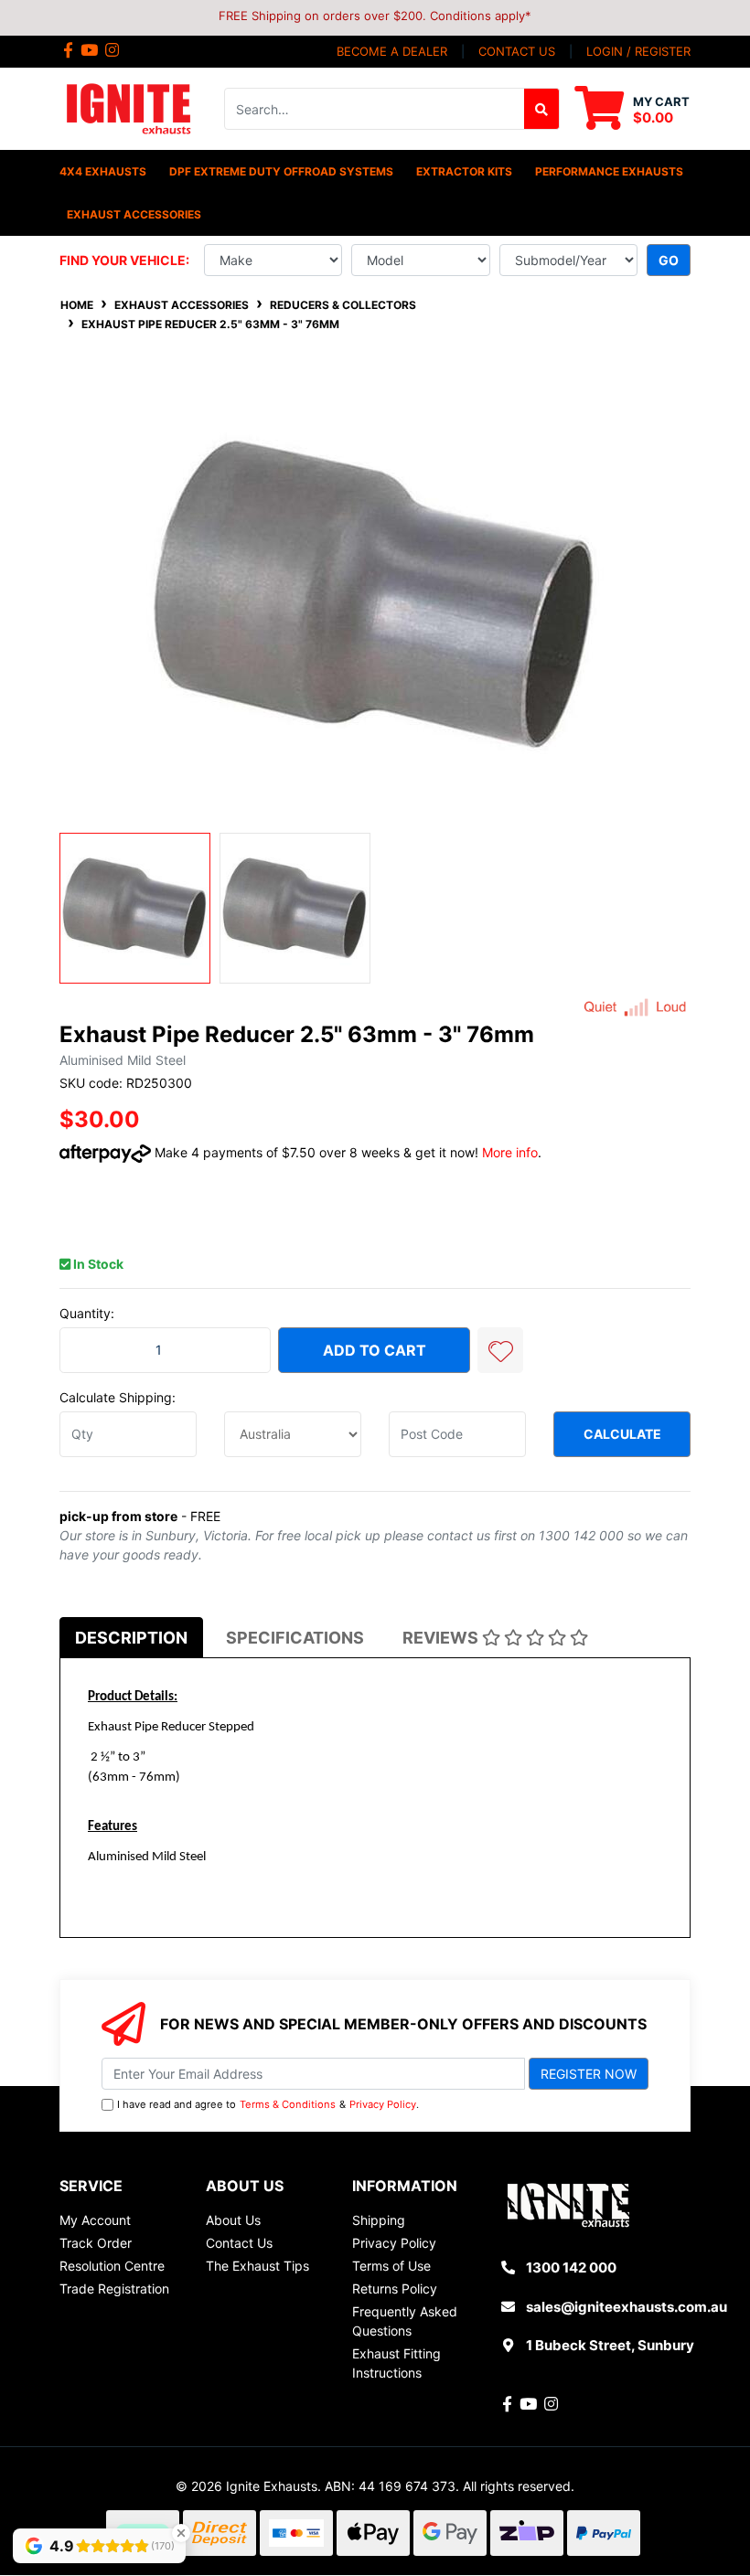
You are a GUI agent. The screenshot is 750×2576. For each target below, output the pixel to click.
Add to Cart (375, 1350)
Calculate (622, 1434)
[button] (500, 1350)
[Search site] (542, 109)
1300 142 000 (571, 2267)
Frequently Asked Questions (405, 2321)
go (669, 260)
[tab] (131, 1638)
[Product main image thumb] (135, 908)
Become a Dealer (392, 51)
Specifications (295, 1638)
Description (131, 1638)
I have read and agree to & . (268, 2104)
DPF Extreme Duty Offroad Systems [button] (281, 171)
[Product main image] (375, 595)
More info (510, 1152)
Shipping (379, 2220)
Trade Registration (114, 2289)
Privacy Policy (383, 2104)
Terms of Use (391, 2266)
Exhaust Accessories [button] (134, 214)
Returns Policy (395, 2289)
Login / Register (638, 51)
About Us (233, 2220)
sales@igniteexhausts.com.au (627, 2307)
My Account (95, 2220)
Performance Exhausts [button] (609, 171)
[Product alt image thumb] (295, 908)
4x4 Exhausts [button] (103, 171)
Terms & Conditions (288, 2104)
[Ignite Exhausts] (128, 107)
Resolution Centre (112, 2266)
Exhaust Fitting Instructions (396, 2363)
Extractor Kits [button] (464, 171)
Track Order (96, 2243)
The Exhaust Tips (257, 2266)
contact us (517, 51)
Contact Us (239, 2243)
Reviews (442, 1638)
